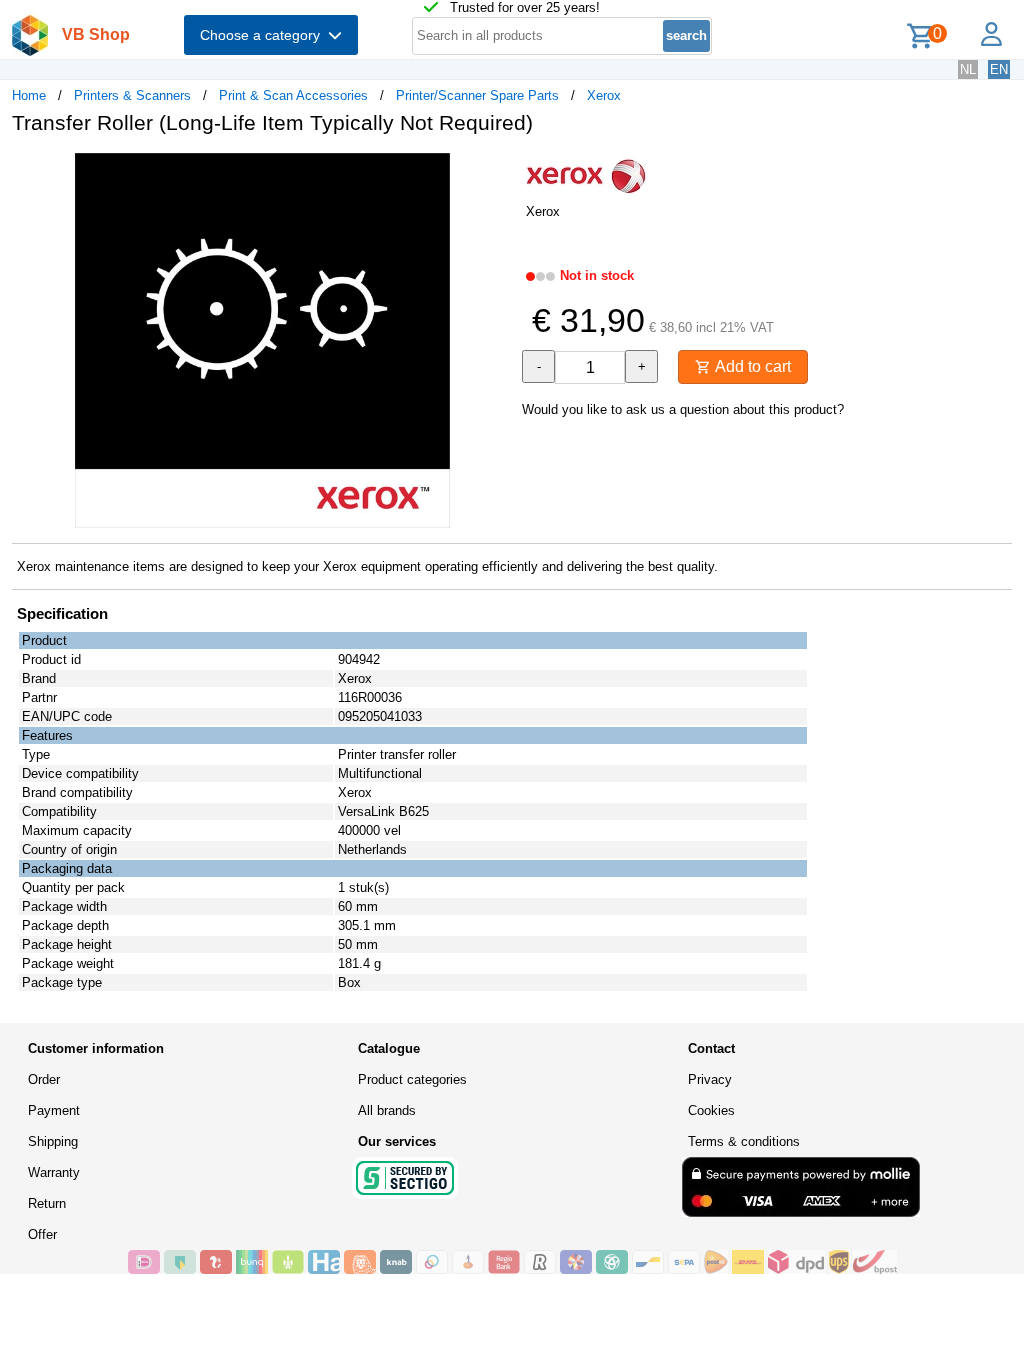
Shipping (53, 1141)
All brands (387, 1110)
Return (47, 1203)
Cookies (711, 1110)
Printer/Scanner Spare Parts (477, 95)
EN (999, 69)
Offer (42, 1234)
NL (968, 69)
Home (29, 95)
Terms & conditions (744, 1141)
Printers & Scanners (132, 95)
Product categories (412, 1079)
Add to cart (751, 366)
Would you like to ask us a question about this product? (683, 409)
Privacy (710, 1079)
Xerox (604, 95)
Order (44, 1079)
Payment (54, 1110)
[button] (494, 171)
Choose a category (264, 35)
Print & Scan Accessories (293, 95)
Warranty (54, 1172)
